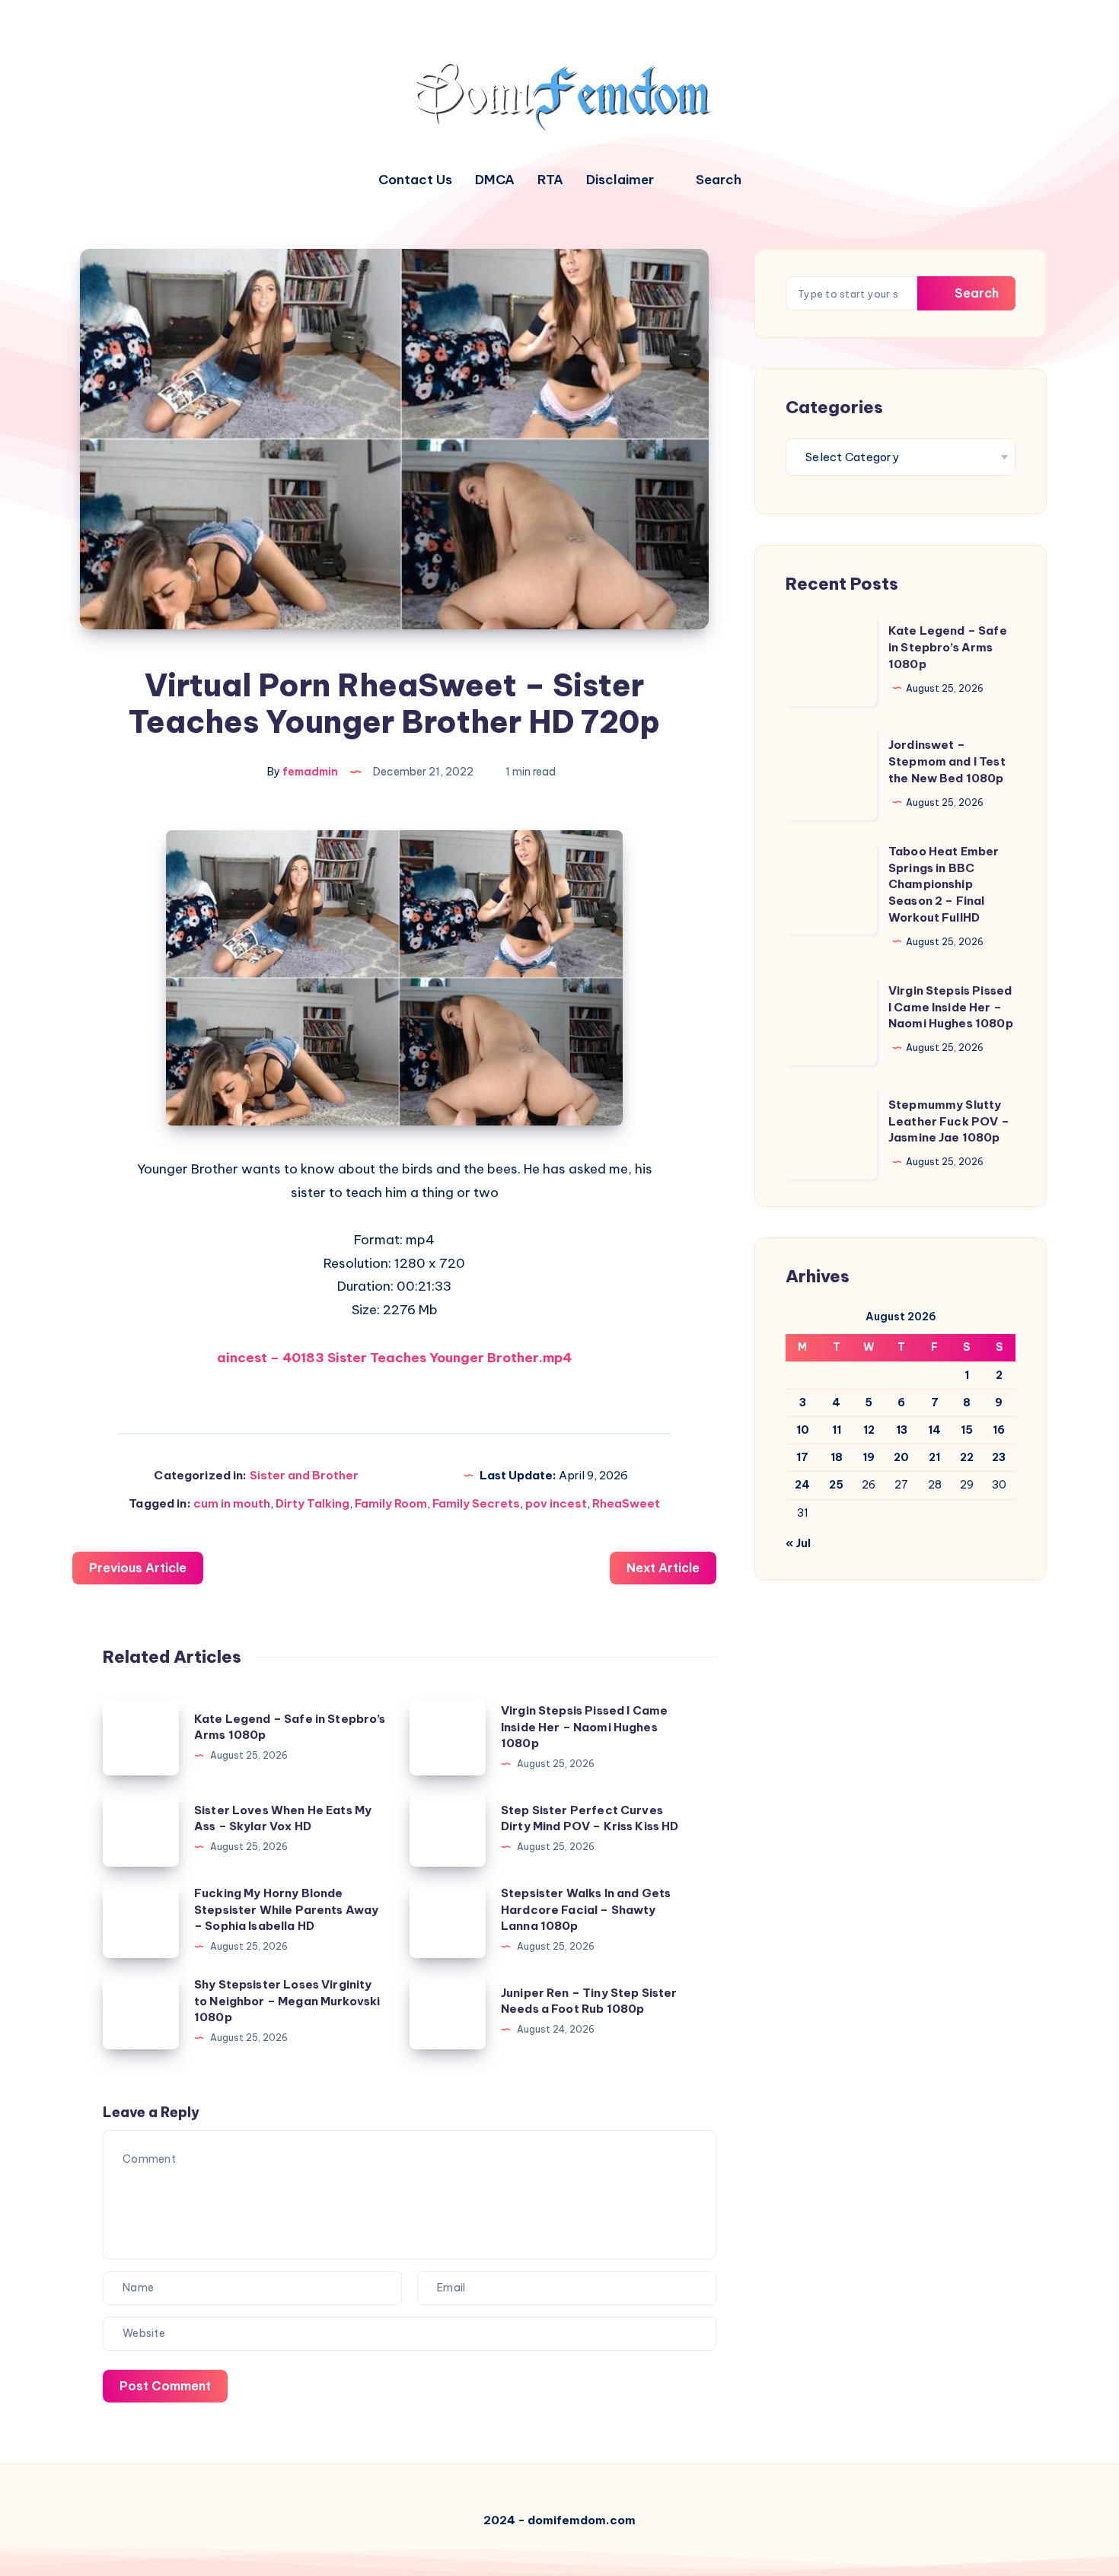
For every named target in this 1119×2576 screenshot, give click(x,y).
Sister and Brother (304, 1475)
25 (836, 1485)
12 (869, 1430)
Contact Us (415, 180)
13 (902, 1430)
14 (934, 1430)
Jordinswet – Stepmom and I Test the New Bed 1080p (947, 761)
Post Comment (165, 2386)
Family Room (391, 1503)
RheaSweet (626, 1503)
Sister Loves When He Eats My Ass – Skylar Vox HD (283, 1818)
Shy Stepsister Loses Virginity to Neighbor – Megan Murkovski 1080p (287, 2001)
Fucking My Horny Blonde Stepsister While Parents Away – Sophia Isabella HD (286, 1910)
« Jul (798, 1543)
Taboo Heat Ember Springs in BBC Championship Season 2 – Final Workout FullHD (944, 884)
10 (803, 1430)
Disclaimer (620, 180)
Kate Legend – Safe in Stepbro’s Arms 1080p (948, 647)
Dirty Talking (312, 1503)
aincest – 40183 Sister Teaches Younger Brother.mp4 (394, 1358)
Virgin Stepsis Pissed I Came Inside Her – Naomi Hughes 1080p (584, 1727)
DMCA (495, 180)
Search (975, 293)
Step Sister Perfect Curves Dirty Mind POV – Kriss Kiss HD (590, 1818)
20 (901, 1457)
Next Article (663, 1568)
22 (967, 1457)
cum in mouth (232, 1503)
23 (999, 1457)
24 (802, 1485)
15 (967, 1430)
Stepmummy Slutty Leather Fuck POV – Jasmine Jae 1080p (949, 1121)
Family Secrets (476, 1503)
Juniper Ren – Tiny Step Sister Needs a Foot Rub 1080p (589, 2001)
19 (869, 1457)
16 (999, 1430)
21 (934, 1457)
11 (837, 1430)
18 (837, 1457)
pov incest (556, 1503)
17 (802, 1457)
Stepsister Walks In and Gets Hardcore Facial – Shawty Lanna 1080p (586, 1910)
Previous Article (138, 1568)
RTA (550, 180)
